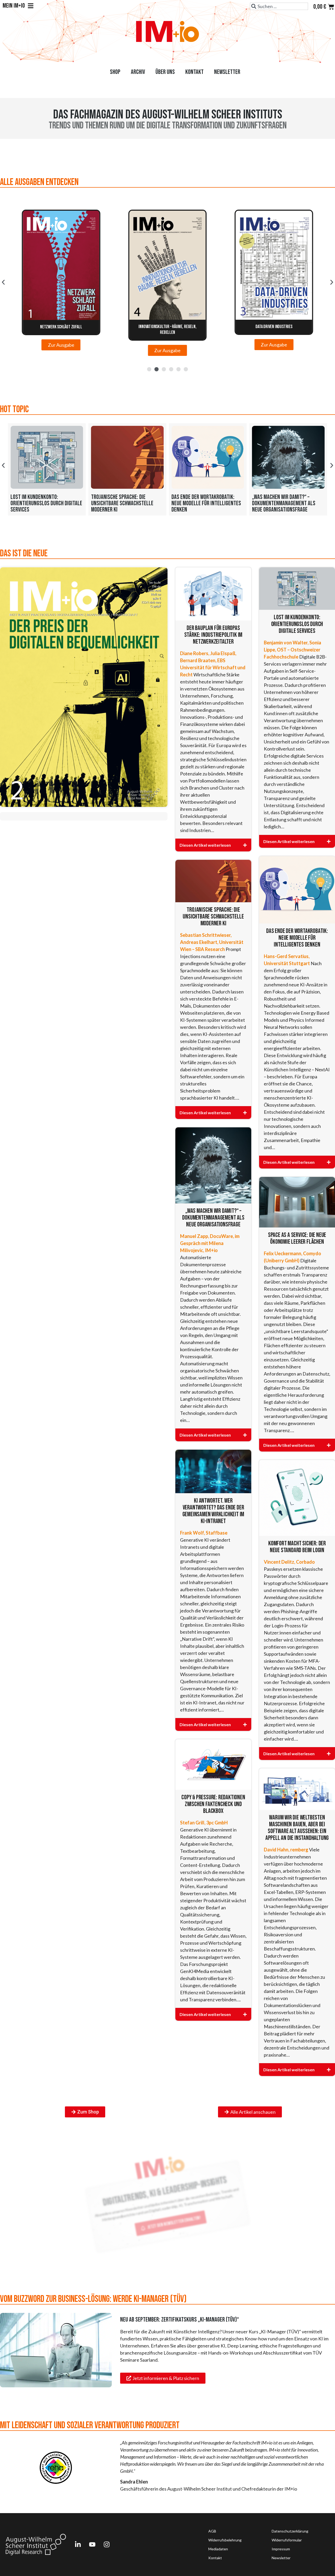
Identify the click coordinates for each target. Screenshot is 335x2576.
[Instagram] (107, 2545)
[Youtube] (92, 2545)
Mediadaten (218, 2549)
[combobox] (279, 6)
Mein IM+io (14, 6)
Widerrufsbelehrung (225, 2540)
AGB (212, 2531)
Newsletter (227, 72)
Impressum (281, 2549)
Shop (115, 72)
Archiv (138, 72)
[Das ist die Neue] (84, 687)
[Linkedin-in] (78, 2545)
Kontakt (194, 72)
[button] (3, 282)
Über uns (165, 72)
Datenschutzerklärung (290, 2531)
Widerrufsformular (287, 2540)
